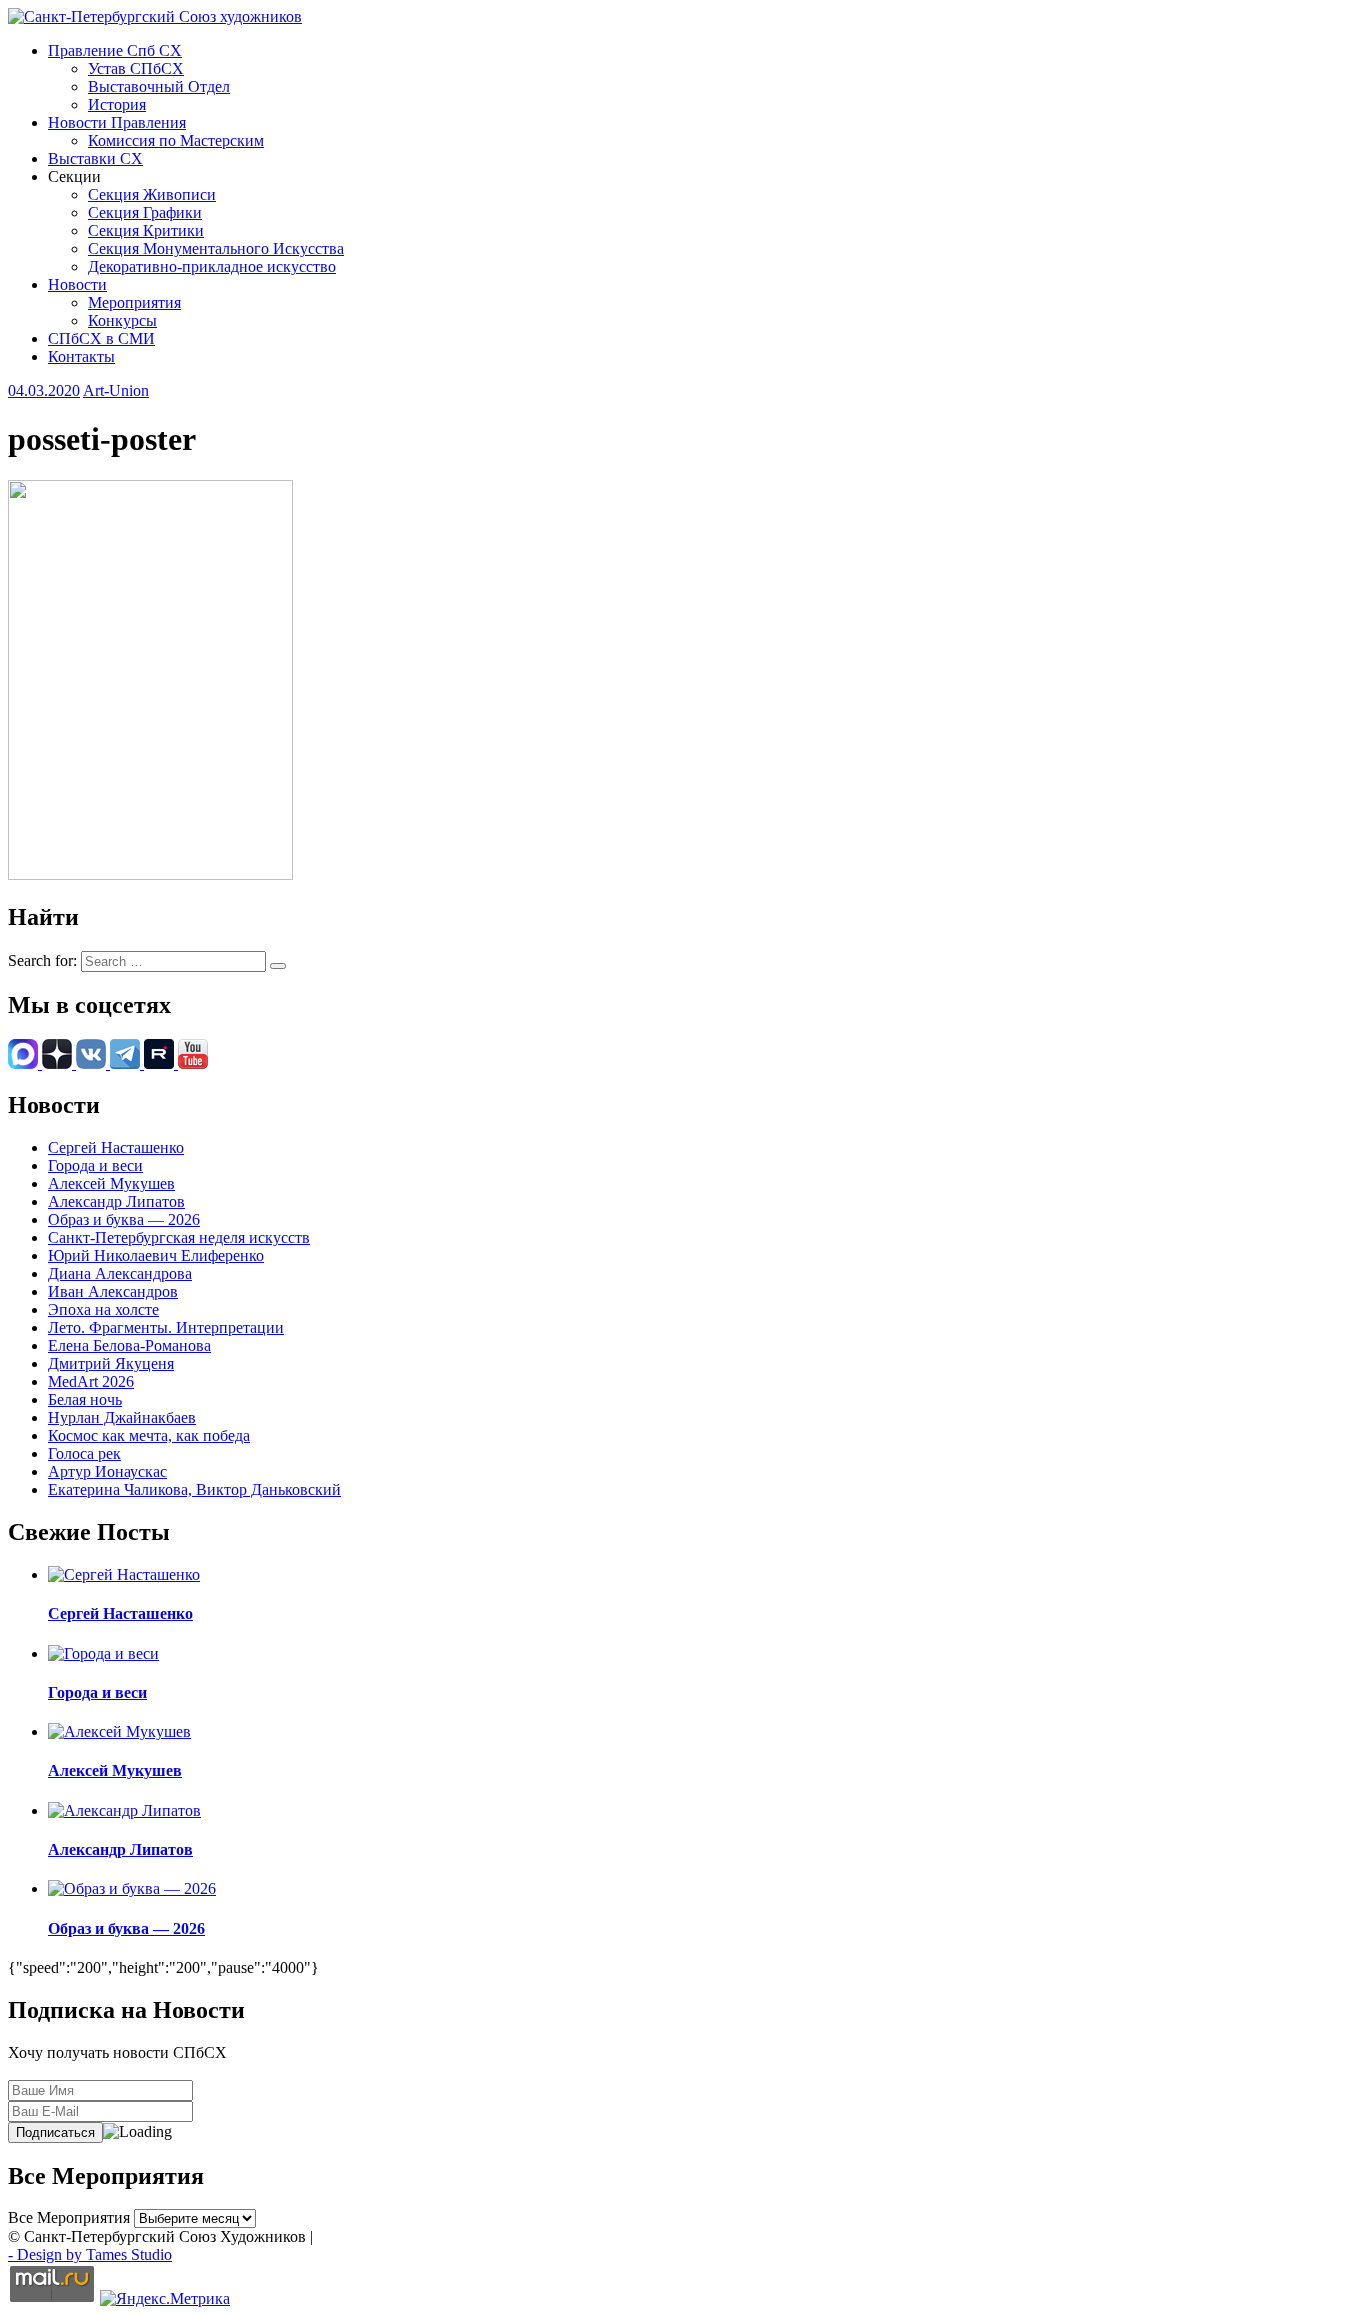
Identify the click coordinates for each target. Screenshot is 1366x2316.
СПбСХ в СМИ (101, 338)
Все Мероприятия (69, 2217)
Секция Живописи (152, 194)
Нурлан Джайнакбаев (122, 1417)
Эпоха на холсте (103, 1309)
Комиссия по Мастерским (176, 140)
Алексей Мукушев (111, 1183)
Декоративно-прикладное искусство (212, 266)
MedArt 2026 (91, 1381)
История (117, 104)
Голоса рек (84, 1453)
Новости (77, 284)
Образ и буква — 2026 (124, 1219)
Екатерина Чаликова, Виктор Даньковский (194, 1489)
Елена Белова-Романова (129, 1345)
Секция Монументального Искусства (216, 248)
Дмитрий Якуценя (111, 1363)
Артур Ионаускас (107, 1471)
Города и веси (95, 1165)
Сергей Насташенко (116, 1147)
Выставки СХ (95, 158)
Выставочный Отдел (159, 86)
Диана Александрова (120, 1273)
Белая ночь (85, 1399)
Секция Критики (146, 230)
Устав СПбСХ (136, 68)
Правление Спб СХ (115, 50)
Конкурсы (122, 320)
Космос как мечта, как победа (149, 1435)
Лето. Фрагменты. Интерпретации (166, 1327)
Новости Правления (117, 122)
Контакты (81, 356)
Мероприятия (134, 302)
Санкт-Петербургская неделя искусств (179, 1237)
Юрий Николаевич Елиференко (156, 1255)
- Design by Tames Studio (90, 2254)
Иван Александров (113, 1291)
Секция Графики (145, 212)
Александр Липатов (116, 1201)
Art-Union (116, 390)
